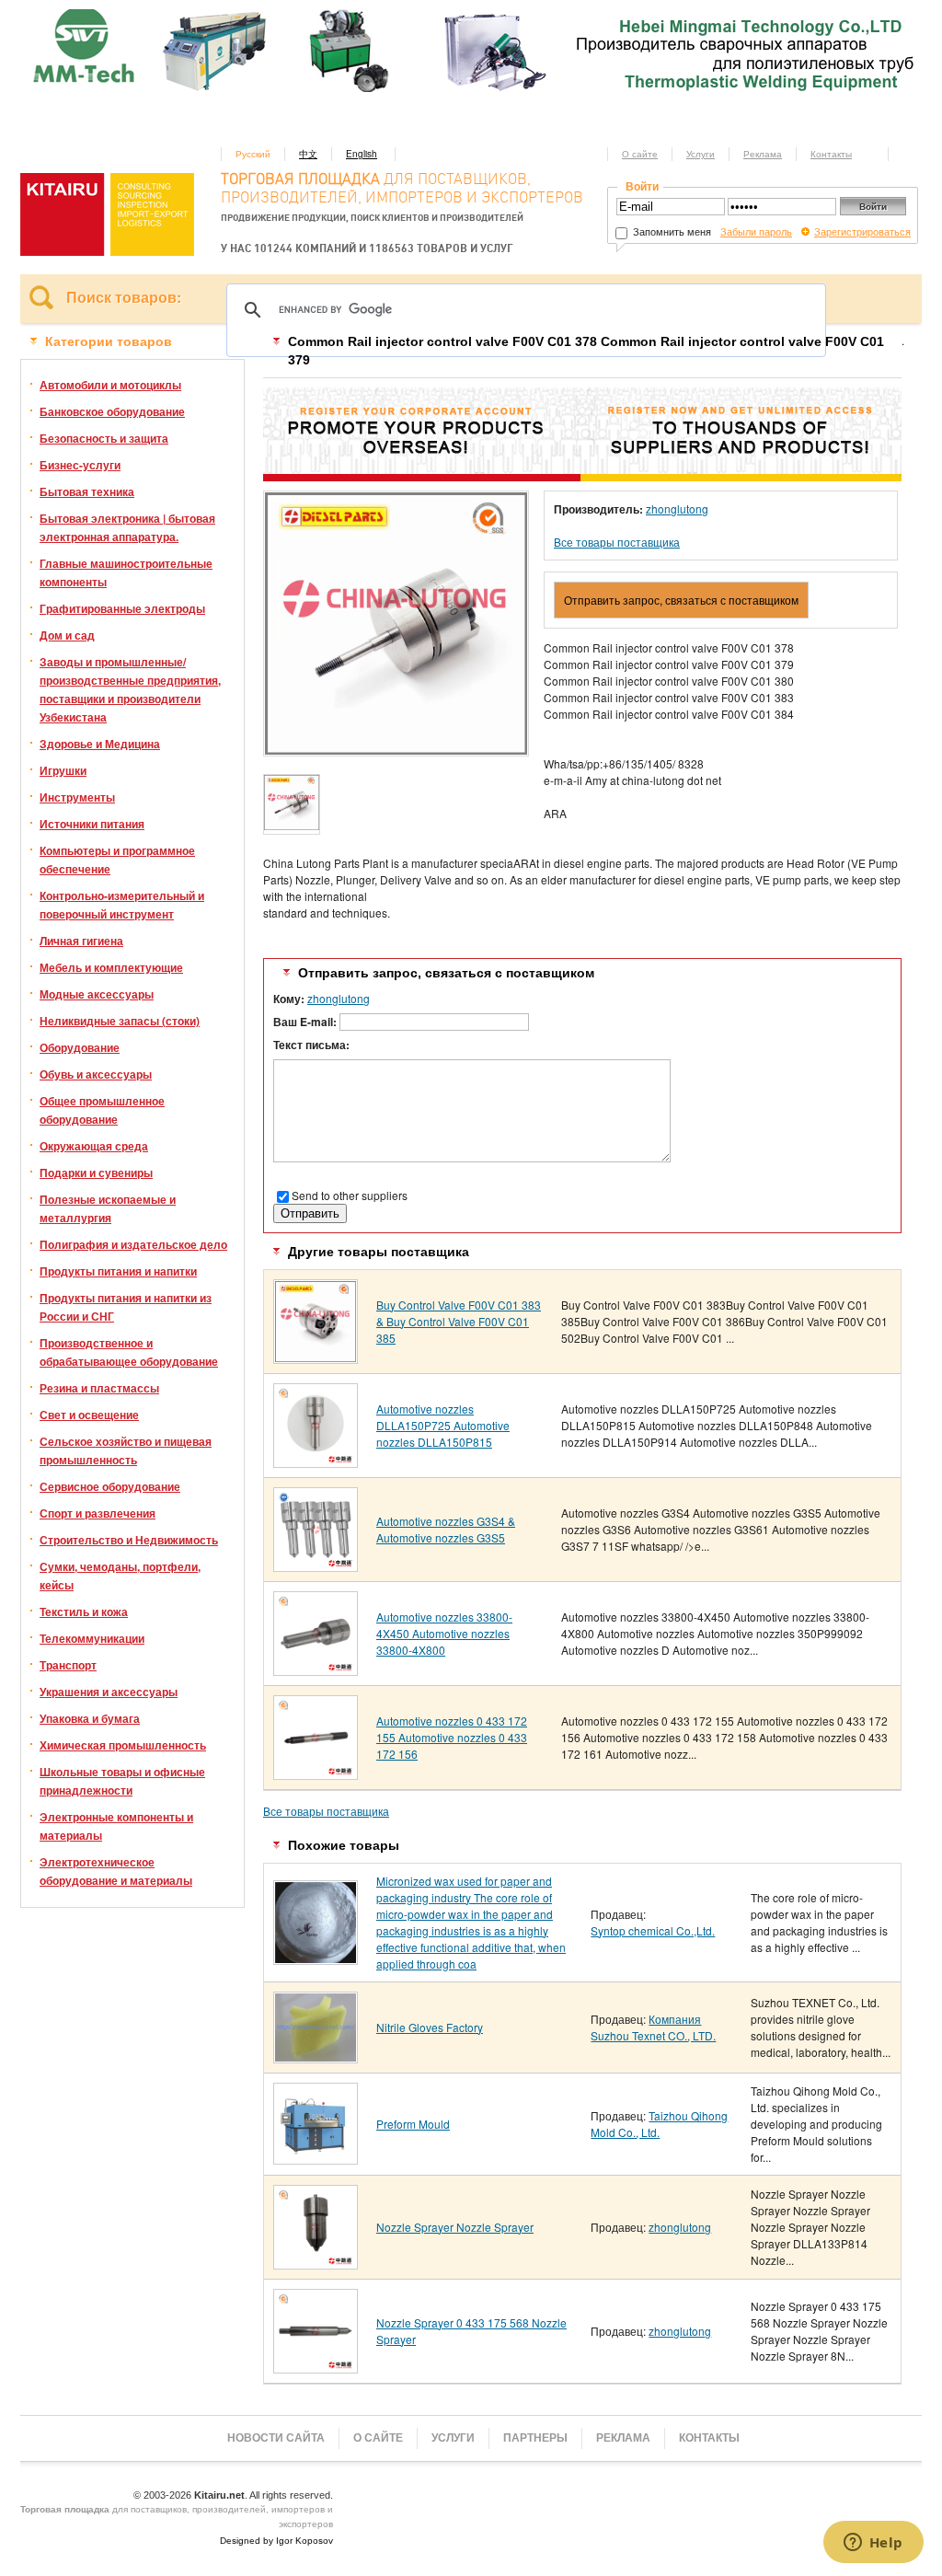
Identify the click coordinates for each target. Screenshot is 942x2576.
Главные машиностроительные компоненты (126, 572)
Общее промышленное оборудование (102, 1110)
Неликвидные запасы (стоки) (120, 1021)
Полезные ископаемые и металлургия (108, 1208)
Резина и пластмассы (99, 1388)
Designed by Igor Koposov (276, 2541)
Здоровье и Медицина (100, 744)
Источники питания (92, 824)
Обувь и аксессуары (96, 1074)
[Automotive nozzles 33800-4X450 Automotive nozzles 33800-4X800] (316, 1669)
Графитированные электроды (122, 608)
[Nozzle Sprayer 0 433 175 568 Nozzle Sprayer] (316, 2367)
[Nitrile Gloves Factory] (316, 2056)
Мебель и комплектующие (111, 967)
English (362, 154)
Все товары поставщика (617, 542)
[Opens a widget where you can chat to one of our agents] (873, 2544)
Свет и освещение (89, 1415)
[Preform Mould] (316, 2158)
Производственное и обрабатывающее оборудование (129, 1352)
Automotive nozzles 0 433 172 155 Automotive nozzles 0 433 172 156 (452, 1737)
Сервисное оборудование (110, 1486)
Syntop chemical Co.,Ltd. (653, 1930)
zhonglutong (677, 508)
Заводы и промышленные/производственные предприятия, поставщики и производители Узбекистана (130, 689)
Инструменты (77, 797)
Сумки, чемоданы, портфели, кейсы (120, 1576)
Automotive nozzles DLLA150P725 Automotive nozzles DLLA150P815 (443, 1425)
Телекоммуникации (92, 1638)
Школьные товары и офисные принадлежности (122, 1781)
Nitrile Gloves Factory (430, 2027)
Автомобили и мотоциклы (110, 385)
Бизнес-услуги (80, 465)
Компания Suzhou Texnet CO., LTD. (653, 2027)
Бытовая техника (87, 491)
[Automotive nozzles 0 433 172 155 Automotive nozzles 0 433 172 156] (316, 1773)
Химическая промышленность (123, 1745)
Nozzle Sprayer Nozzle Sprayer (455, 2227)
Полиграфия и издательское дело (133, 1244)
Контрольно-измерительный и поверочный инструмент (122, 905)
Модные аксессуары (97, 994)
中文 (308, 154)
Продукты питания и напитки (118, 1271)
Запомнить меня (671, 231)
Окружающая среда (94, 1146)
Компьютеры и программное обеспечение (117, 860)
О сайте (640, 154)
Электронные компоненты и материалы (116, 1826)
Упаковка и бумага (90, 1718)
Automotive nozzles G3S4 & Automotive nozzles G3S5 (446, 1529)
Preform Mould (413, 2124)
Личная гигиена (81, 941)
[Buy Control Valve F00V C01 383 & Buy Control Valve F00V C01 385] (316, 1357)
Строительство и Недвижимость (129, 1540)
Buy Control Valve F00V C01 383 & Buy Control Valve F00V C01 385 (459, 1321)
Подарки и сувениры (96, 1172)
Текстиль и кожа (84, 1611)
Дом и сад (67, 635)
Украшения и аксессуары (109, 1692)
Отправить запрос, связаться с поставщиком (681, 600)
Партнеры (535, 2438)
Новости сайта (276, 2438)
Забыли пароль (756, 231)
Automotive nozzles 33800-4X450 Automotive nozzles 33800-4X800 (444, 1633)
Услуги (701, 154)
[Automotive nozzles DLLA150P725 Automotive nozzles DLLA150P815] (316, 1461)
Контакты (831, 154)
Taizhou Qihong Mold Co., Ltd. (659, 2124)
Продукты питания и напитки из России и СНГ (126, 1307)
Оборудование (80, 1047)
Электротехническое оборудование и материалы (116, 1871)
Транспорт (68, 1665)
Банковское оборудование (112, 411)
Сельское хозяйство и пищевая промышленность (126, 1450)
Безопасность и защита (104, 438)
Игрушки (63, 770)
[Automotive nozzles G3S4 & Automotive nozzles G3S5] (316, 1565)
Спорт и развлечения (98, 1513)
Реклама (763, 154)
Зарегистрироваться (862, 231)
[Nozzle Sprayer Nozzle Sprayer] (316, 2263)
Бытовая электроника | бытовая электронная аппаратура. (127, 527)
